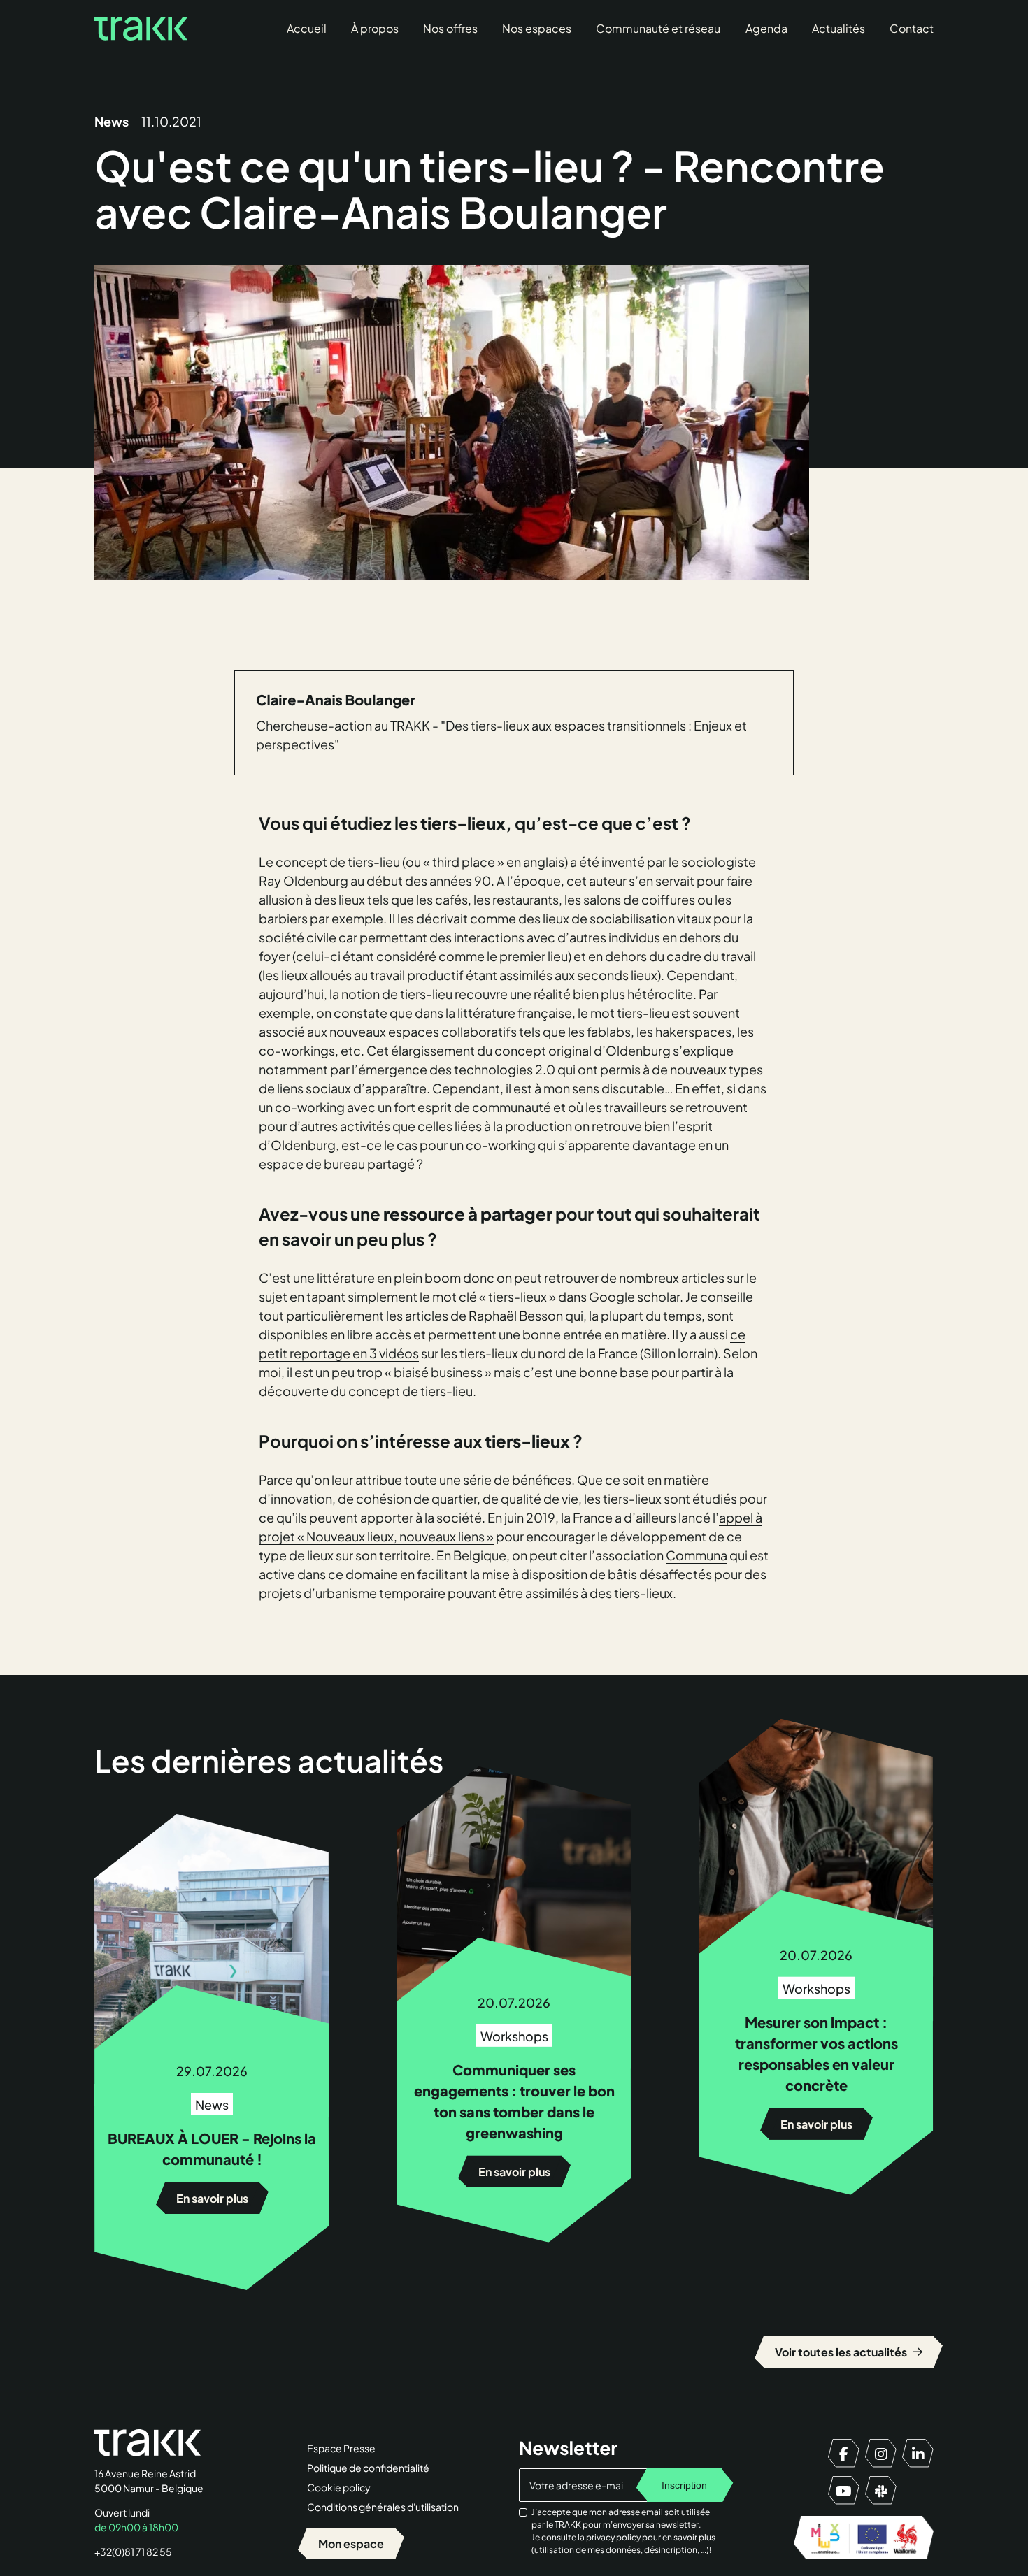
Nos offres (450, 28)
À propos (375, 28)
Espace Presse (341, 2448)
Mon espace (351, 2543)
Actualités (838, 28)
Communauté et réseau (658, 28)
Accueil (307, 28)
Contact (912, 28)
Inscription (684, 2485)
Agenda (766, 28)
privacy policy (613, 2537)
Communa (697, 1555)
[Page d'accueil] (141, 29)
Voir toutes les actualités (849, 2352)
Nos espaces (537, 28)
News (112, 121)
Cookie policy (339, 2487)
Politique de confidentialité (368, 2468)
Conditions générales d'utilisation (383, 2507)
